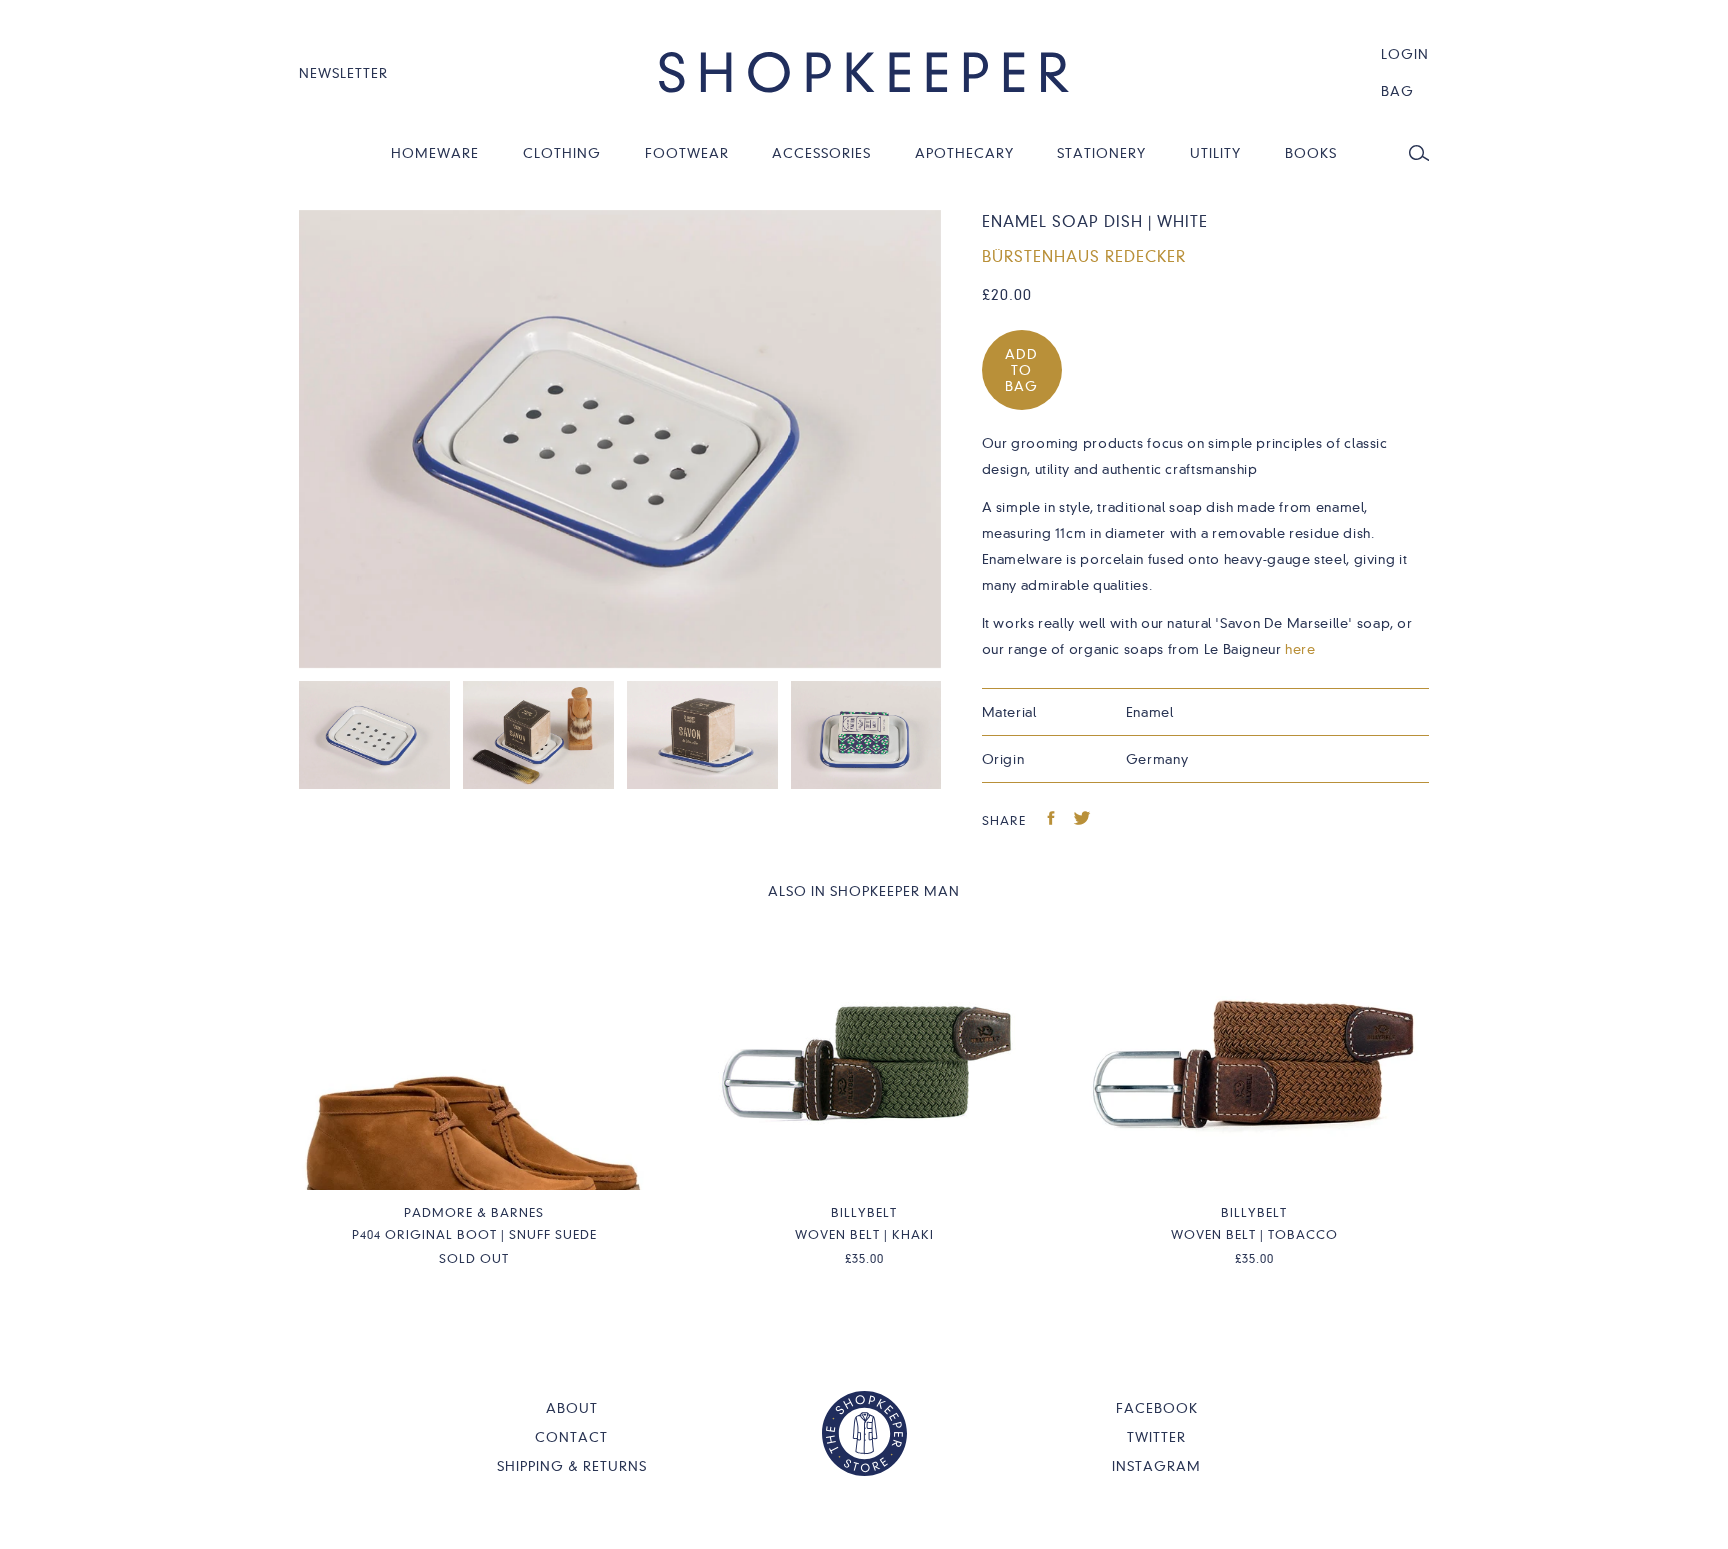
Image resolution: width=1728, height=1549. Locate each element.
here (1300, 649)
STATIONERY (1101, 153)
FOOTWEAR (687, 153)
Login (1405, 54)
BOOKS (1311, 153)
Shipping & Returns (572, 1466)
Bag (1397, 91)
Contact (571, 1437)
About (572, 1408)
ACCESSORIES (821, 153)
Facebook (1157, 1408)
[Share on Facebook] (1051, 821)
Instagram (1156, 1466)
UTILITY (1215, 153)
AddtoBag (1021, 370)
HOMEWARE (435, 153)
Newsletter (343, 73)
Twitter (1156, 1437)
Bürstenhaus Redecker (1084, 257)
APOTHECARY (964, 153)
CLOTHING (562, 153)
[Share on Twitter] (1082, 821)
